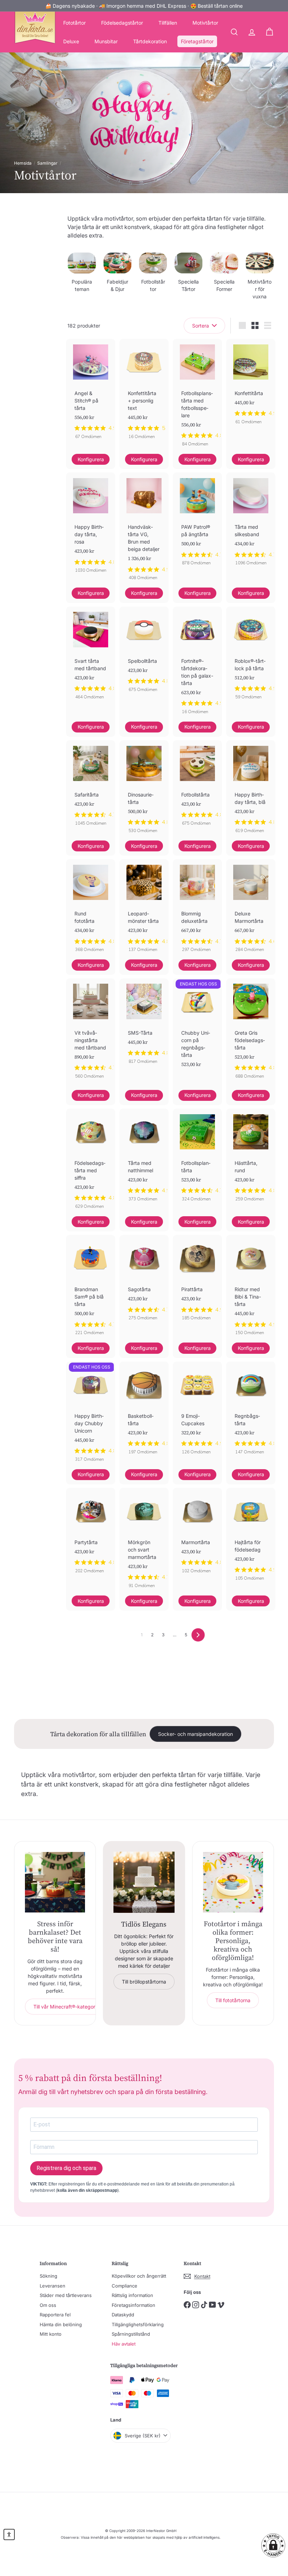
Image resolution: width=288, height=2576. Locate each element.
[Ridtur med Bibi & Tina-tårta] (251, 1289)
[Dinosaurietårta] (144, 790)
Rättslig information (132, 2295)
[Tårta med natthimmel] (144, 1159)
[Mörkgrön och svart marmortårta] (144, 1542)
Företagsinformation (133, 2305)
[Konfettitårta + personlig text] (144, 393)
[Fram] (198, 1635)
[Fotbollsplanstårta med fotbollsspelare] (197, 396)
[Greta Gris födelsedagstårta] (251, 1032)
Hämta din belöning (61, 2324)
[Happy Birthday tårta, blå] (251, 790)
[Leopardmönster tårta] (144, 909)
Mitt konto (51, 2334)
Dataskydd (123, 2315)
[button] (273, 2545)
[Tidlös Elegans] (144, 1882)
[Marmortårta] (197, 1534)
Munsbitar (106, 41)
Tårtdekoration (150, 41)
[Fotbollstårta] (197, 787)
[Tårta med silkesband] (251, 523)
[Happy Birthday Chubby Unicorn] (91, 1415)
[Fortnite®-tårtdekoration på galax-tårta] (197, 664)
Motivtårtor (205, 23)
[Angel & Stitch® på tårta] (91, 393)
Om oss (48, 2305)
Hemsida (23, 163)
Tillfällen (168, 23)
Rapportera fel (55, 2315)
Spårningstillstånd (131, 2334)
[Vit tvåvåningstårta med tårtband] (91, 1032)
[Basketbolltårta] (144, 1412)
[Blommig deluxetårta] (197, 909)
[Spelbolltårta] (144, 653)
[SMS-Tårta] (144, 1025)
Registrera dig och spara (66, 2168)
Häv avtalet (124, 2344)
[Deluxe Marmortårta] (251, 909)
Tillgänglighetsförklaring (138, 2324)
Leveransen (53, 2286)
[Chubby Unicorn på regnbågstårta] (197, 1034)
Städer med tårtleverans (66, 2295)
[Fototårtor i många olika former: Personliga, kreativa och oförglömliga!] (233, 1882)
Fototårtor (74, 23)
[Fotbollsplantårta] (197, 1159)
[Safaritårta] (91, 787)
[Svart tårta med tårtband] (91, 657)
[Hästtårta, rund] (251, 1159)
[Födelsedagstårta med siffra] (91, 1162)
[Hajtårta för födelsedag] (251, 1538)
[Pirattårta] (197, 1281)
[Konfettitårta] (251, 385)
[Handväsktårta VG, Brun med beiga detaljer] (144, 530)
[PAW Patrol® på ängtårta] (197, 523)
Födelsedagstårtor (122, 23)
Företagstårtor (197, 41)
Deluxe (71, 41)
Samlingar (47, 163)
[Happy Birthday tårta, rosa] (91, 526)
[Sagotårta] (144, 1281)
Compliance (125, 2286)
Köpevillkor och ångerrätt (139, 2276)
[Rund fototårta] (91, 909)
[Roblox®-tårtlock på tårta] (251, 657)
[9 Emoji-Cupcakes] (197, 1412)
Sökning (48, 2276)
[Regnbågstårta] (251, 1412)
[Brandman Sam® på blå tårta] (91, 1289)
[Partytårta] (91, 1534)
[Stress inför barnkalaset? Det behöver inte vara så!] (55, 1882)
